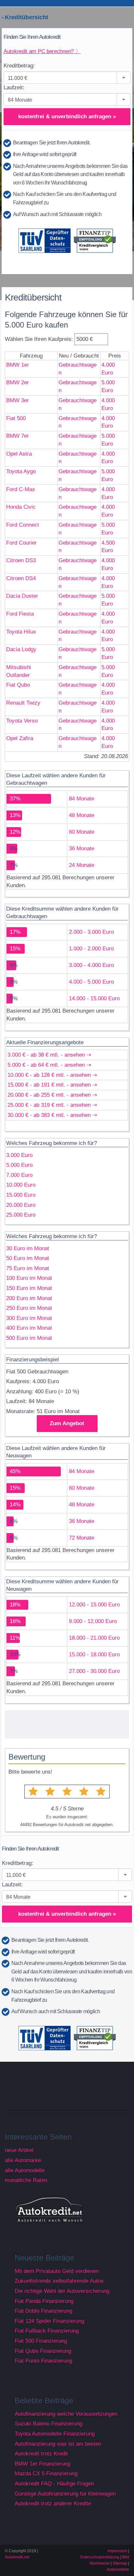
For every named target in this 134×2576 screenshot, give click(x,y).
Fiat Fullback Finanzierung (47, 2331)
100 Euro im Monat (29, 1278)
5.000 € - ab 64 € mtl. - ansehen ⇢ (49, 1065)
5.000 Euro (19, 1165)
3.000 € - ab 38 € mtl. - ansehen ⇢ (49, 1055)
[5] (101, 1792)
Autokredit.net (17, 2557)
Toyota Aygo (21, 471)
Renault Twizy (23, 703)
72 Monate (82, 1538)
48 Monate (82, 815)
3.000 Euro (19, 1155)
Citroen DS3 (21, 560)
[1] (33, 1792)
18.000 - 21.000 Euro (94, 1638)
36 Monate (82, 849)
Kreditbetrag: (19, 66)
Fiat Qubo (18, 685)
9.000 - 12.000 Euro (93, 1621)
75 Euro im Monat (28, 1268)
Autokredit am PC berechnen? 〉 (42, 51)
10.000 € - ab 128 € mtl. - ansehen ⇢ (52, 1075)
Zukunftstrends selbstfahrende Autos (59, 2281)
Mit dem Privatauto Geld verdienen (57, 2271)
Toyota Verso (22, 721)
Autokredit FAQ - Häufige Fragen (54, 2484)
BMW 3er (18, 400)
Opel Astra (19, 454)
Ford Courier (21, 543)
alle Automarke (23, 2160)
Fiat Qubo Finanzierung (43, 2351)
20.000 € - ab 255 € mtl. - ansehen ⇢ (52, 1095)
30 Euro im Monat (28, 1248)
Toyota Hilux (21, 632)
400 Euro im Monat (29, 1328)
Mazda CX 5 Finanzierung (46, 2474)
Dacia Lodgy (21, 649)
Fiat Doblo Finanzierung (43, 2311)
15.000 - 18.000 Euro (94, 1654)
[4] (84, 1792)
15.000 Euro (21, 1195)
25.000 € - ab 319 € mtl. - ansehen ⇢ (52, 1105)
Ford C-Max (21, 489)
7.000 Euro (19, 1175)
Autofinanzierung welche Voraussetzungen (66, 2414)
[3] (67, 1792)
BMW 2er (18, 382)
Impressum (117, 2551)
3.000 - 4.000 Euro (91, 965)
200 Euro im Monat (29, 1298)
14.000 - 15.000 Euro (94, 998)
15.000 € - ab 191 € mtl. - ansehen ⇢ (52, 1085)
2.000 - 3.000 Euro (91, 932)
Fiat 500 (16, 418)
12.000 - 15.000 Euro (94, 1605)
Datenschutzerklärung (100, 2557)
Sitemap (120, 2563)
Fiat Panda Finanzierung (44, 2301)
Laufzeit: (14, 88)
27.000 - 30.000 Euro (94, 1671)
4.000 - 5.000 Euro (91, 982)
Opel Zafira (20, 738)
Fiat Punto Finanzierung (43, 2361)
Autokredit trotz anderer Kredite (53, 2503)
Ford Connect (23, 525)
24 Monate (82, 865)
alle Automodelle (25, 2170)
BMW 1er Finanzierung (42, 2464)
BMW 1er (18, 365)
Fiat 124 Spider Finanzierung (49, 2321)
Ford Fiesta (20, 614)
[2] (50, 1792)
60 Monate (82, 832)
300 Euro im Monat (29, 1318)
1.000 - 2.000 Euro (91, 949)
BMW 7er (18, 436)
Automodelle (118, 2569)
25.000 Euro (21, 1215)
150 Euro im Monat (29, 1288)
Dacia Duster (22, 596)
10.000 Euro (21, 1185)
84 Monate (82, 799)
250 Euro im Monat (29, 1308)
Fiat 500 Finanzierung (41, 2341)
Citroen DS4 (21, 578)
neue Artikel (19, 2150)
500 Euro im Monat (29, 1338)
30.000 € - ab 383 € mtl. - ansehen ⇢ (52, 1115)
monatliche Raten (26, 2180)
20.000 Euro (21, 1205)
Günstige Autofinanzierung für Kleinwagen (65, 2494)
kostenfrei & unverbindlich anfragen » (67, 117)
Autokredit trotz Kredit (41, 2454)
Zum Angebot (67, 1423)
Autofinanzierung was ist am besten (58, 2444)
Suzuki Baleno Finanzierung (48, 2424)
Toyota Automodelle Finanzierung (55, 2434)
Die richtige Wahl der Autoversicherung (62, 2291)
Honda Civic (21, 507)
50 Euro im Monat (28, 1258)
